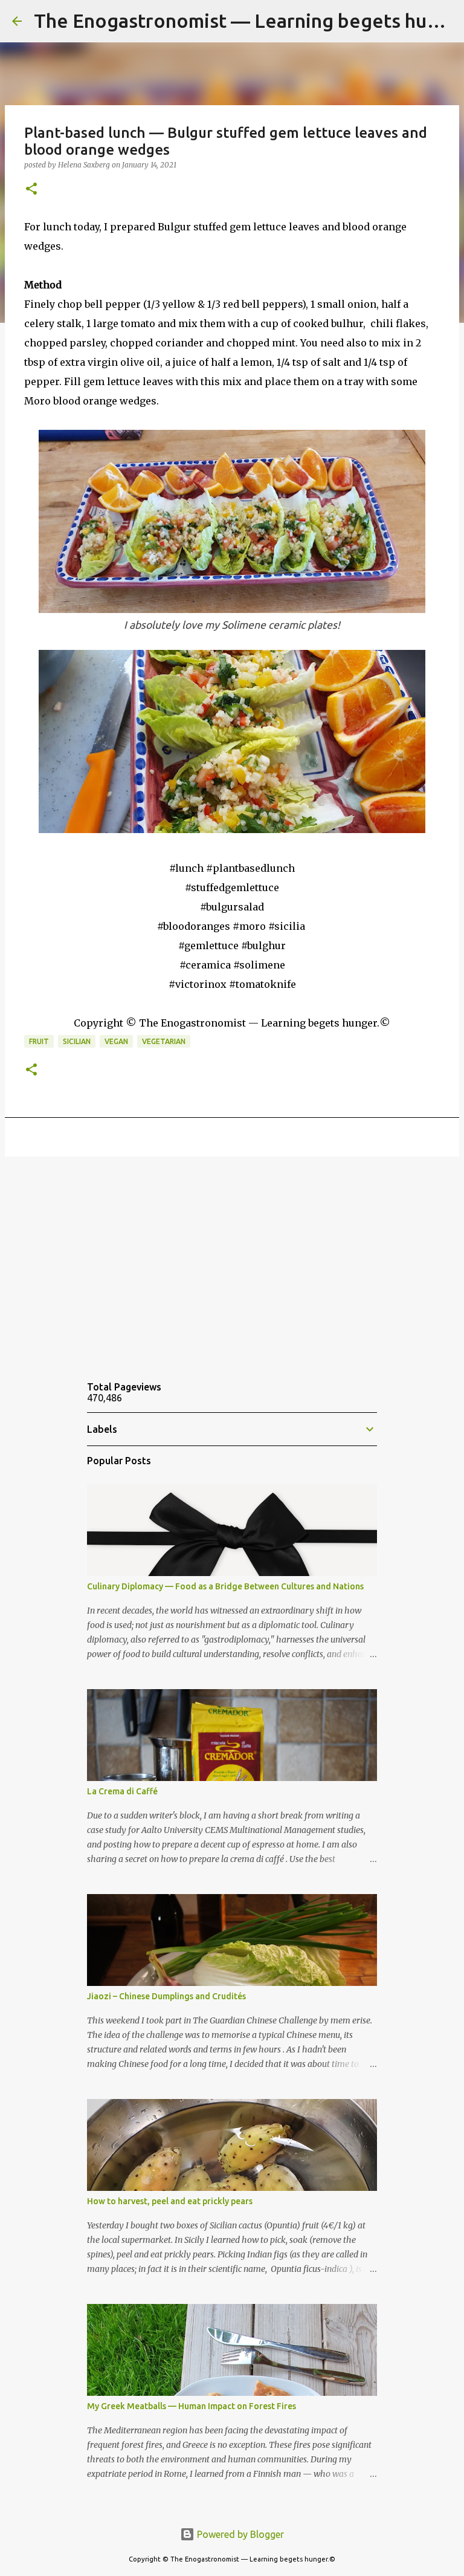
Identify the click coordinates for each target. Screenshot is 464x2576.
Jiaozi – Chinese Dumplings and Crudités (166, 1996)
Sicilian (77, 1041)
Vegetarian (164, 1041)
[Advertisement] (232, 1259)
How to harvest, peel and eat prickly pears (170, 2201)
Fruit (39, 1041)
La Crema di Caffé (122, 1791)
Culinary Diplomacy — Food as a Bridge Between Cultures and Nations (225, 1586)
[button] (31, 190)
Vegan (116, 1041)
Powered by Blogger (239, 2534)
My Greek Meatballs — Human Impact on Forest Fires (192, 2406)
